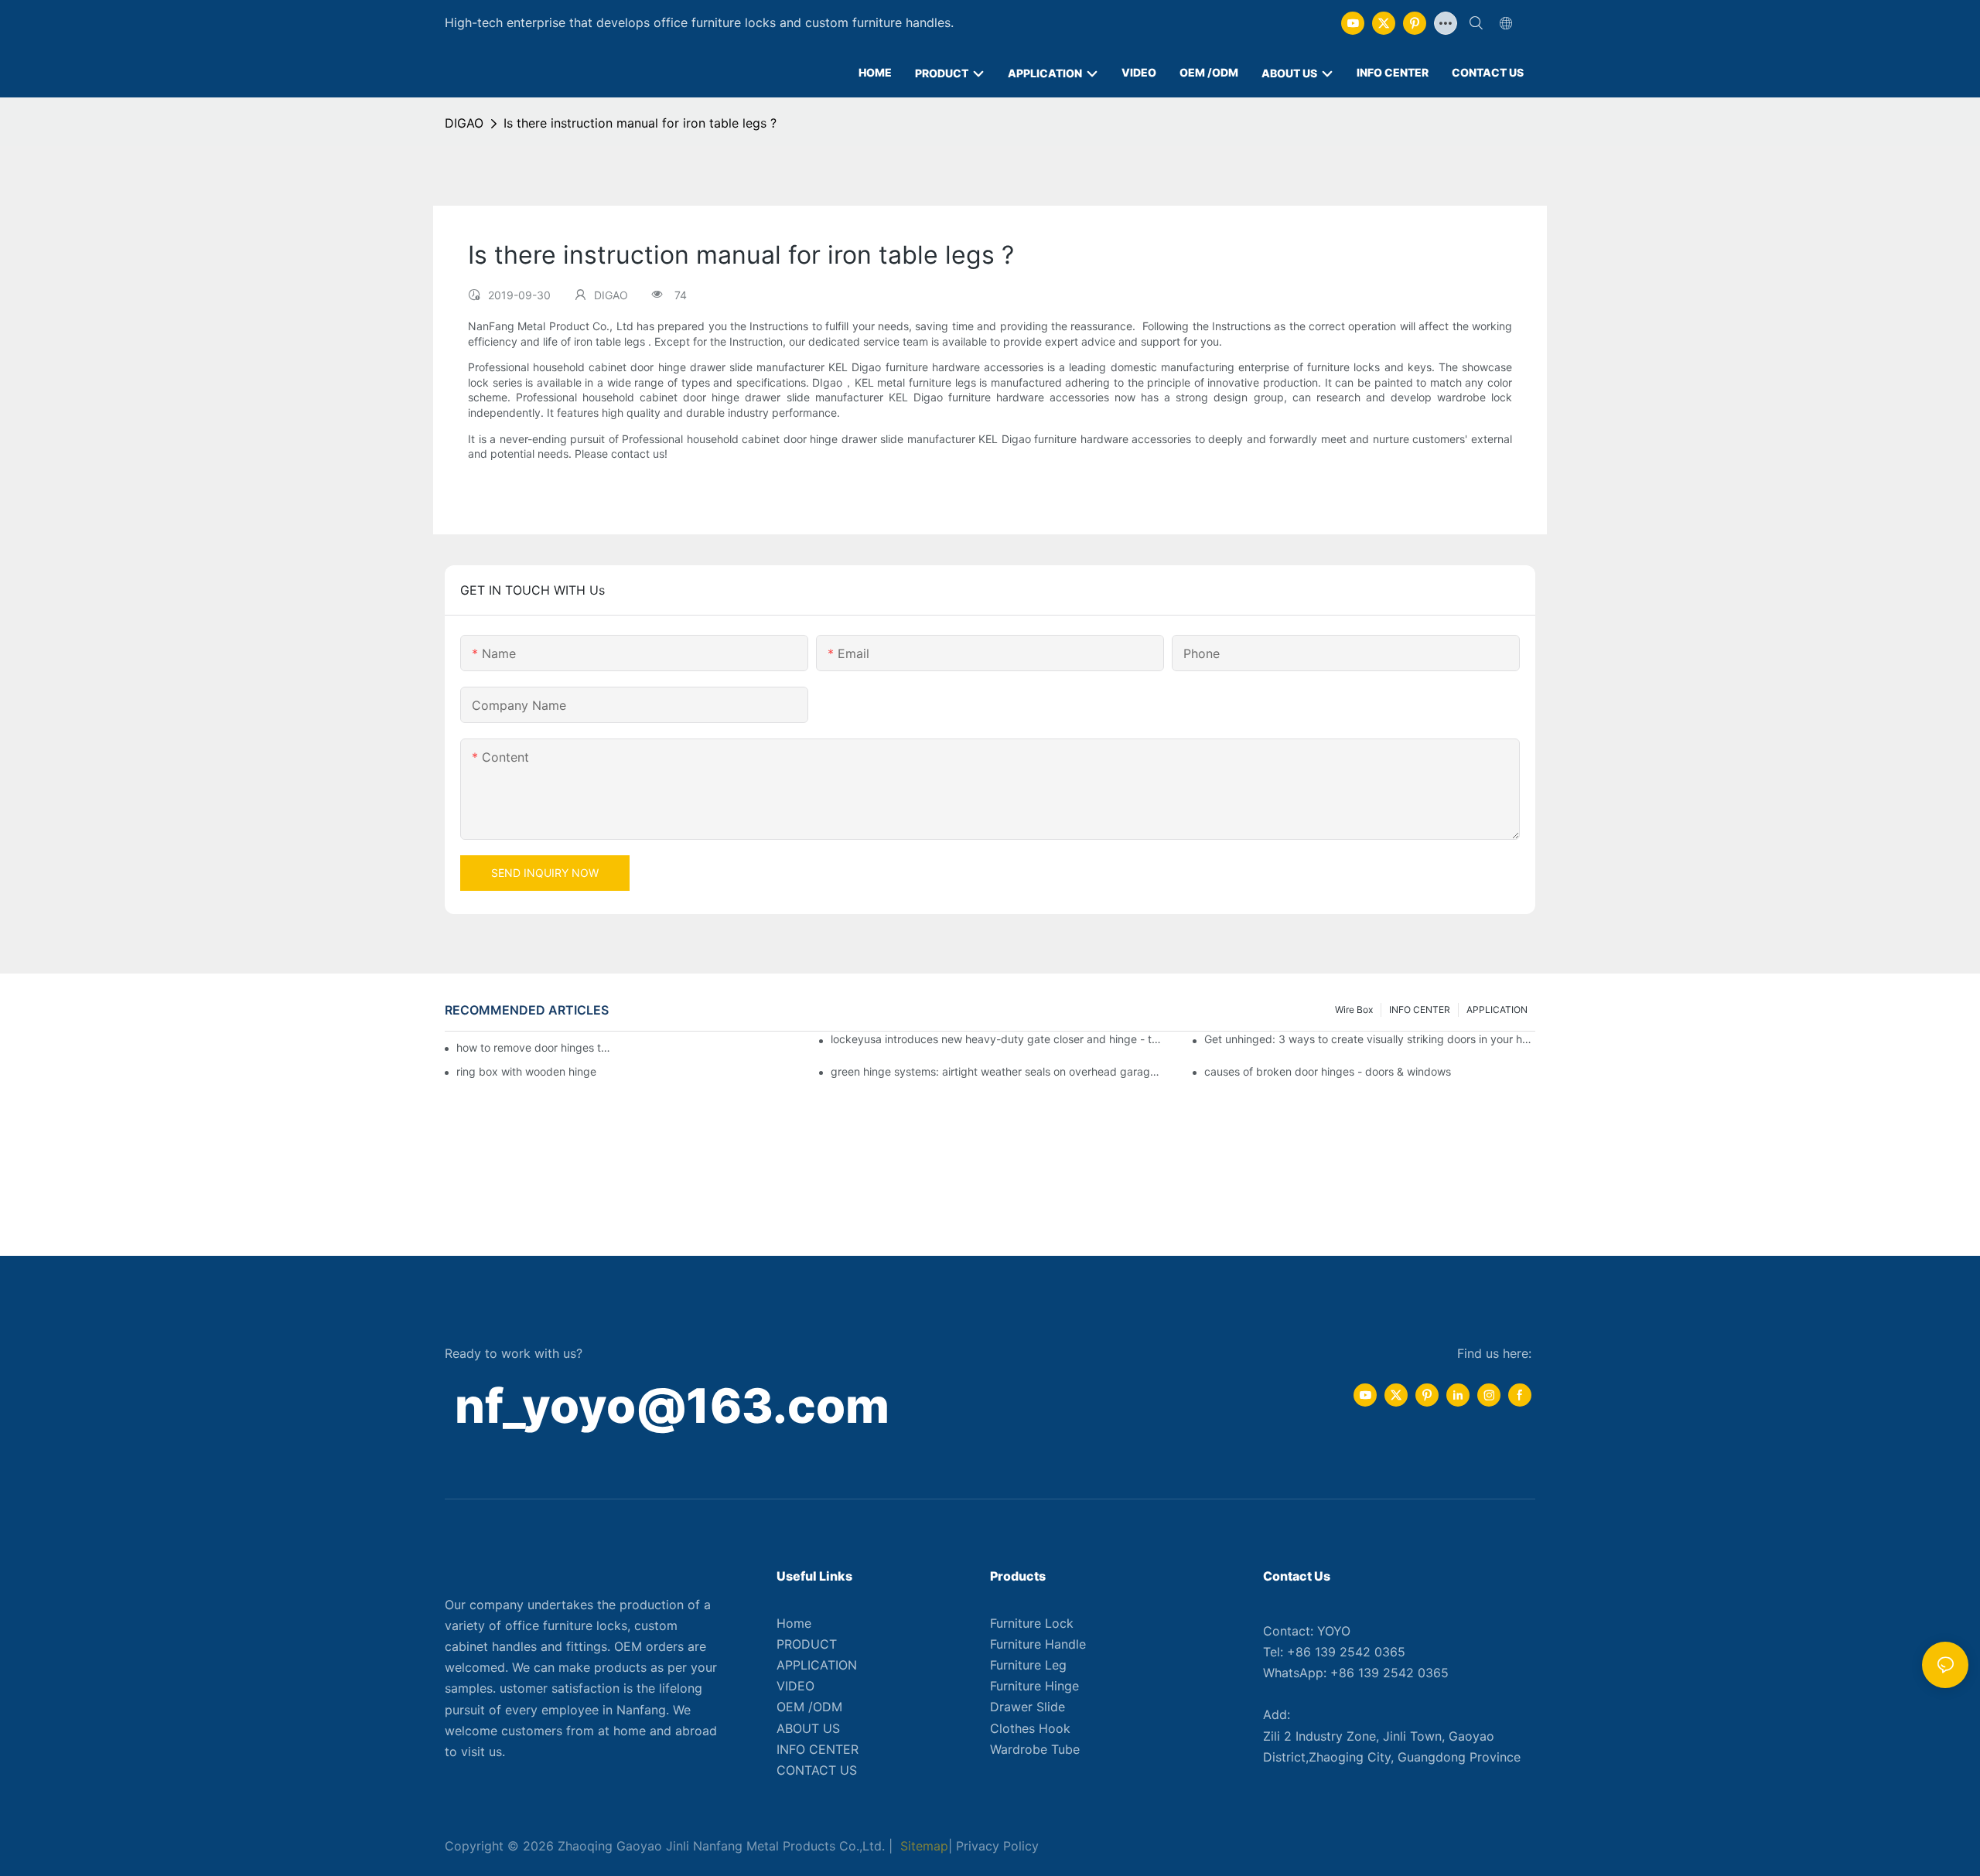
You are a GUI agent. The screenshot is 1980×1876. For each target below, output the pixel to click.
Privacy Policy (997, 1846)
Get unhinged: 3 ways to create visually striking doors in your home (1370, 1039)
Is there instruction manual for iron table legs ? (640, 123)
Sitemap (922, 1846)
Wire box (1354, 1010)
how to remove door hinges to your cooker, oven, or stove (536, 1047)
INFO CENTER (1420, 1010)
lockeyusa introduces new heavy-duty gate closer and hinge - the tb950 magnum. (996, 1039)
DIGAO (464, 123)
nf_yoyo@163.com (672, 1405)
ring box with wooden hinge (526, 1071)
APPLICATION (1497, 1010)
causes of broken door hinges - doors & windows (1328, 1071)
